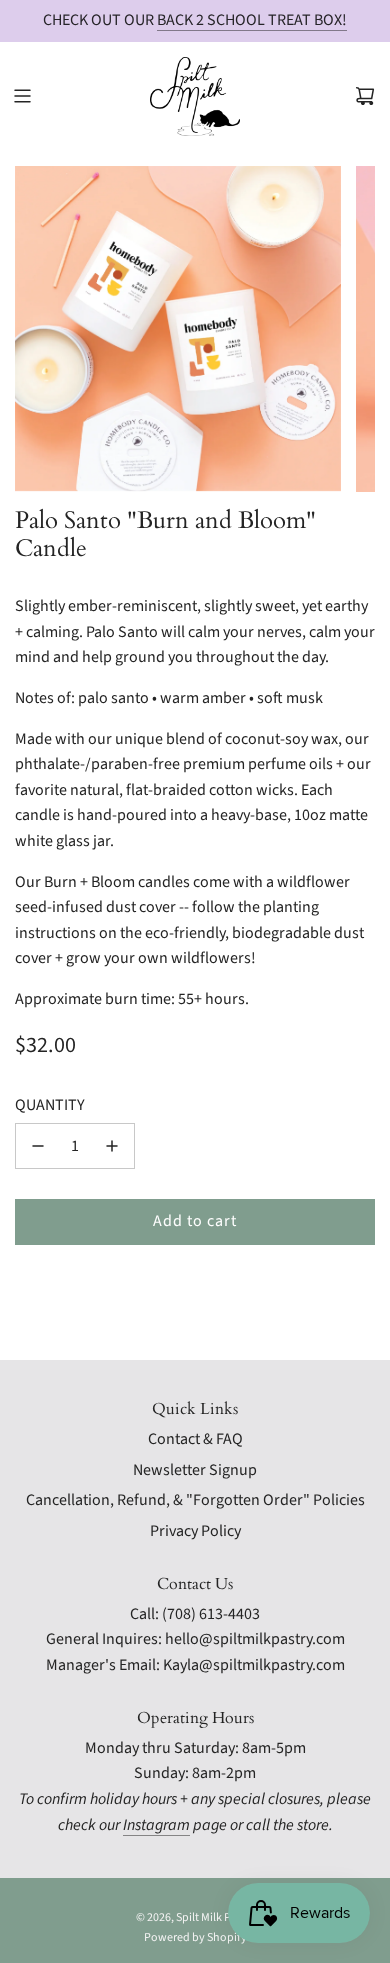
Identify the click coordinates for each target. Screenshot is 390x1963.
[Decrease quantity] (38, 1146)
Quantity (50, 1105)
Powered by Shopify (195, 1937)
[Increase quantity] (112, 1146)
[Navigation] (22, 96)
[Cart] (365, 96)
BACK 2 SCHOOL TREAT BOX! (252, 20)
